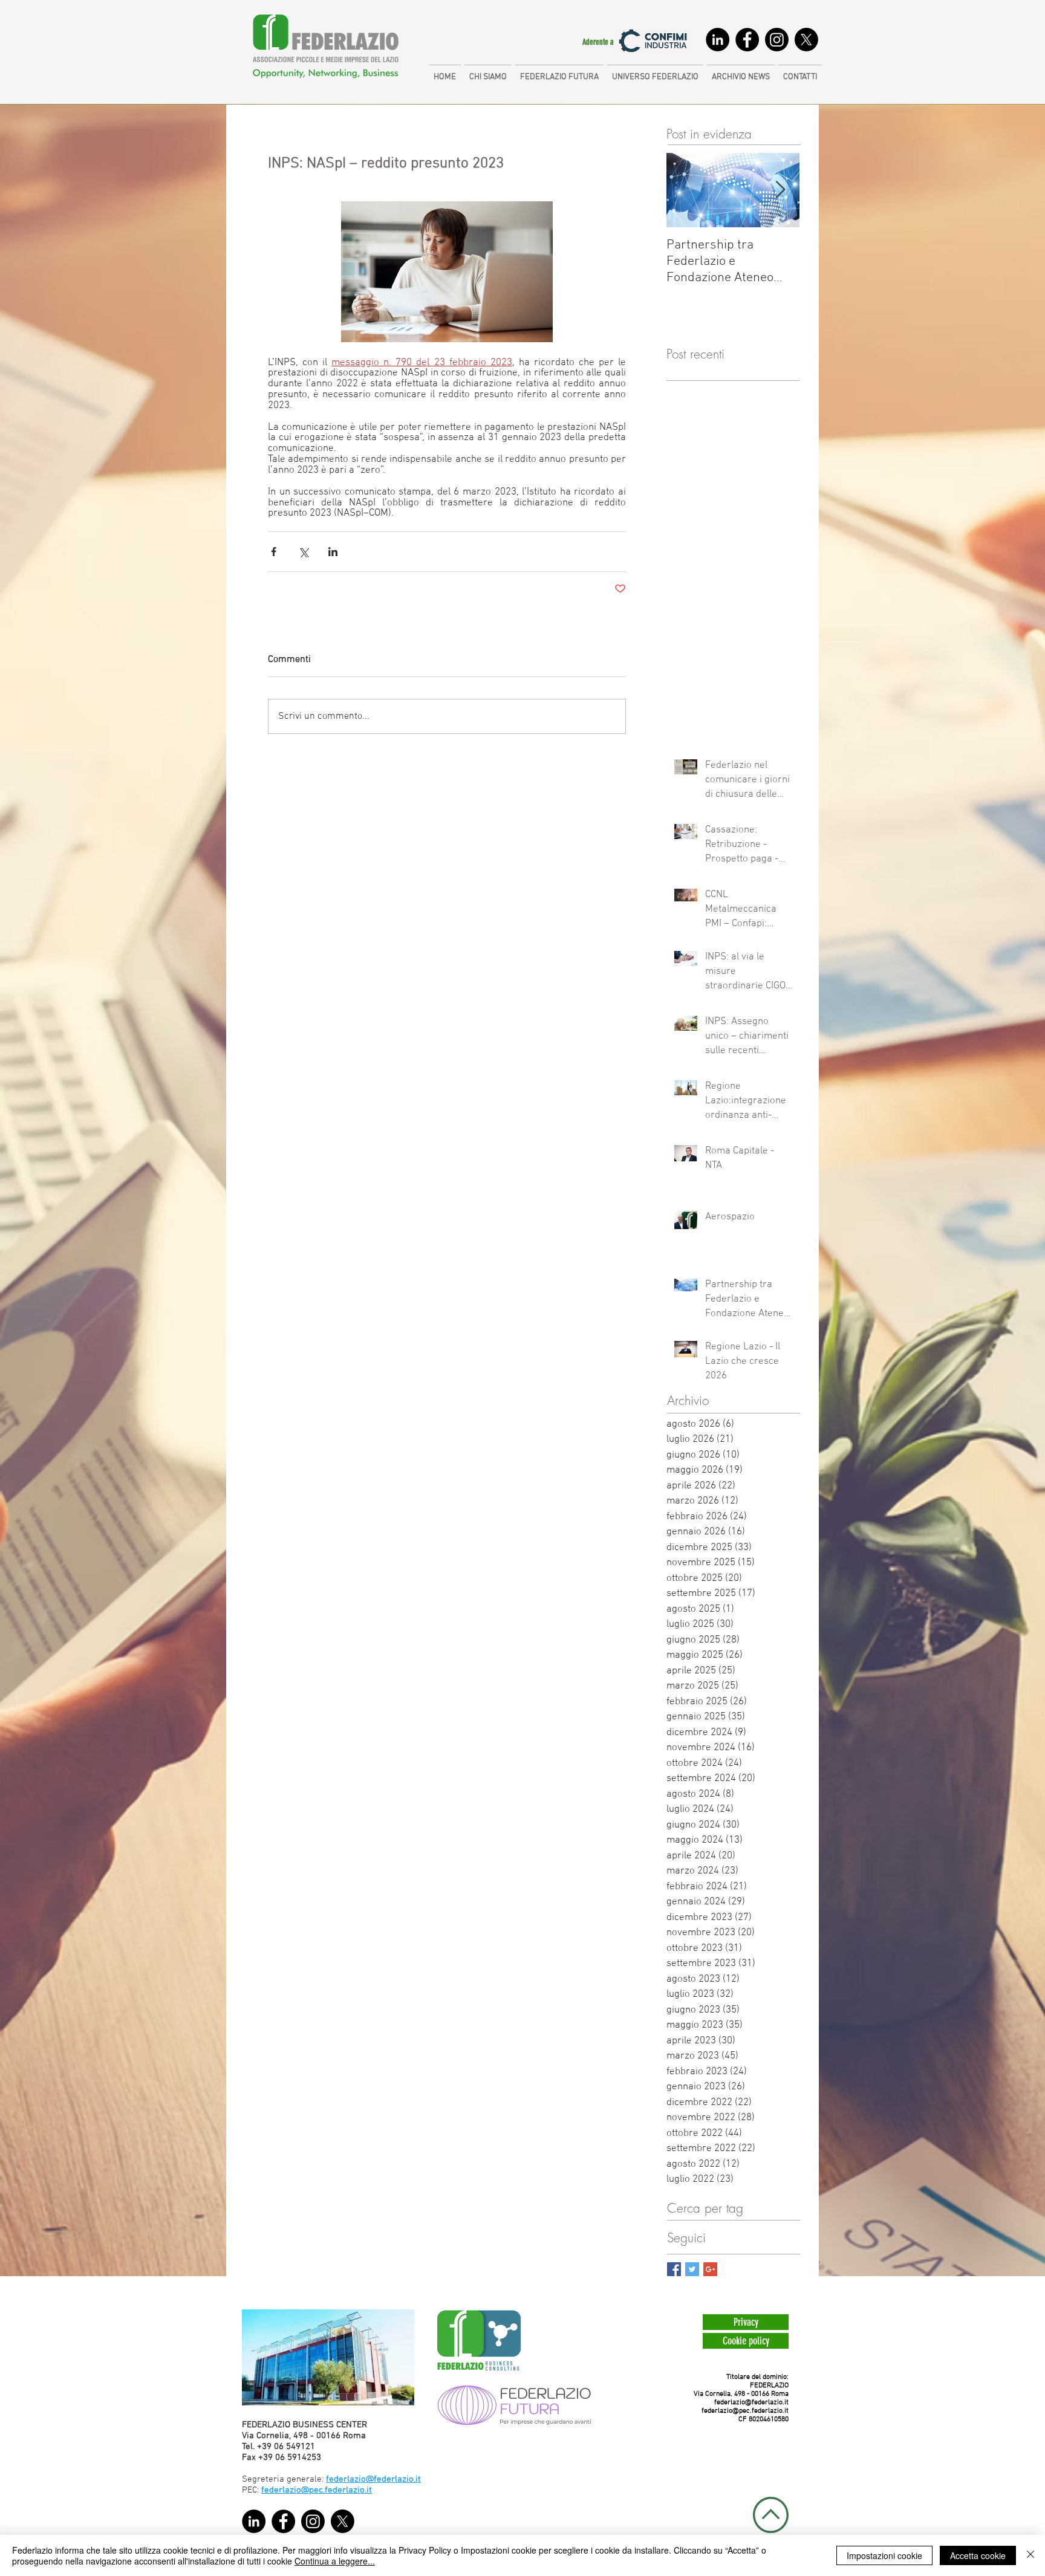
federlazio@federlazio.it (751, 2402)
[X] (806, 40)
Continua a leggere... (335, 2561)
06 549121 (295, 2447)
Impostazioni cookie (884, 2555)
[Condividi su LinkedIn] (333, 552)
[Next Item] (780, 191)
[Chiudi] (1030, 2555)
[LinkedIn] (718, 40)
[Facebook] (747, 40)
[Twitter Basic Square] (692, 2269)
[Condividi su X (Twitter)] (303, 552)
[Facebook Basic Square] (674, 2269)
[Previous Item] (686, 191)
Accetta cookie (978, 2555)
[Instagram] (777, 40)
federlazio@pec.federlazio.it (745, 2411)
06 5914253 (298, 2458)
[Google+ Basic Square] (710, 2269)
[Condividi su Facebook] (274, 552)
